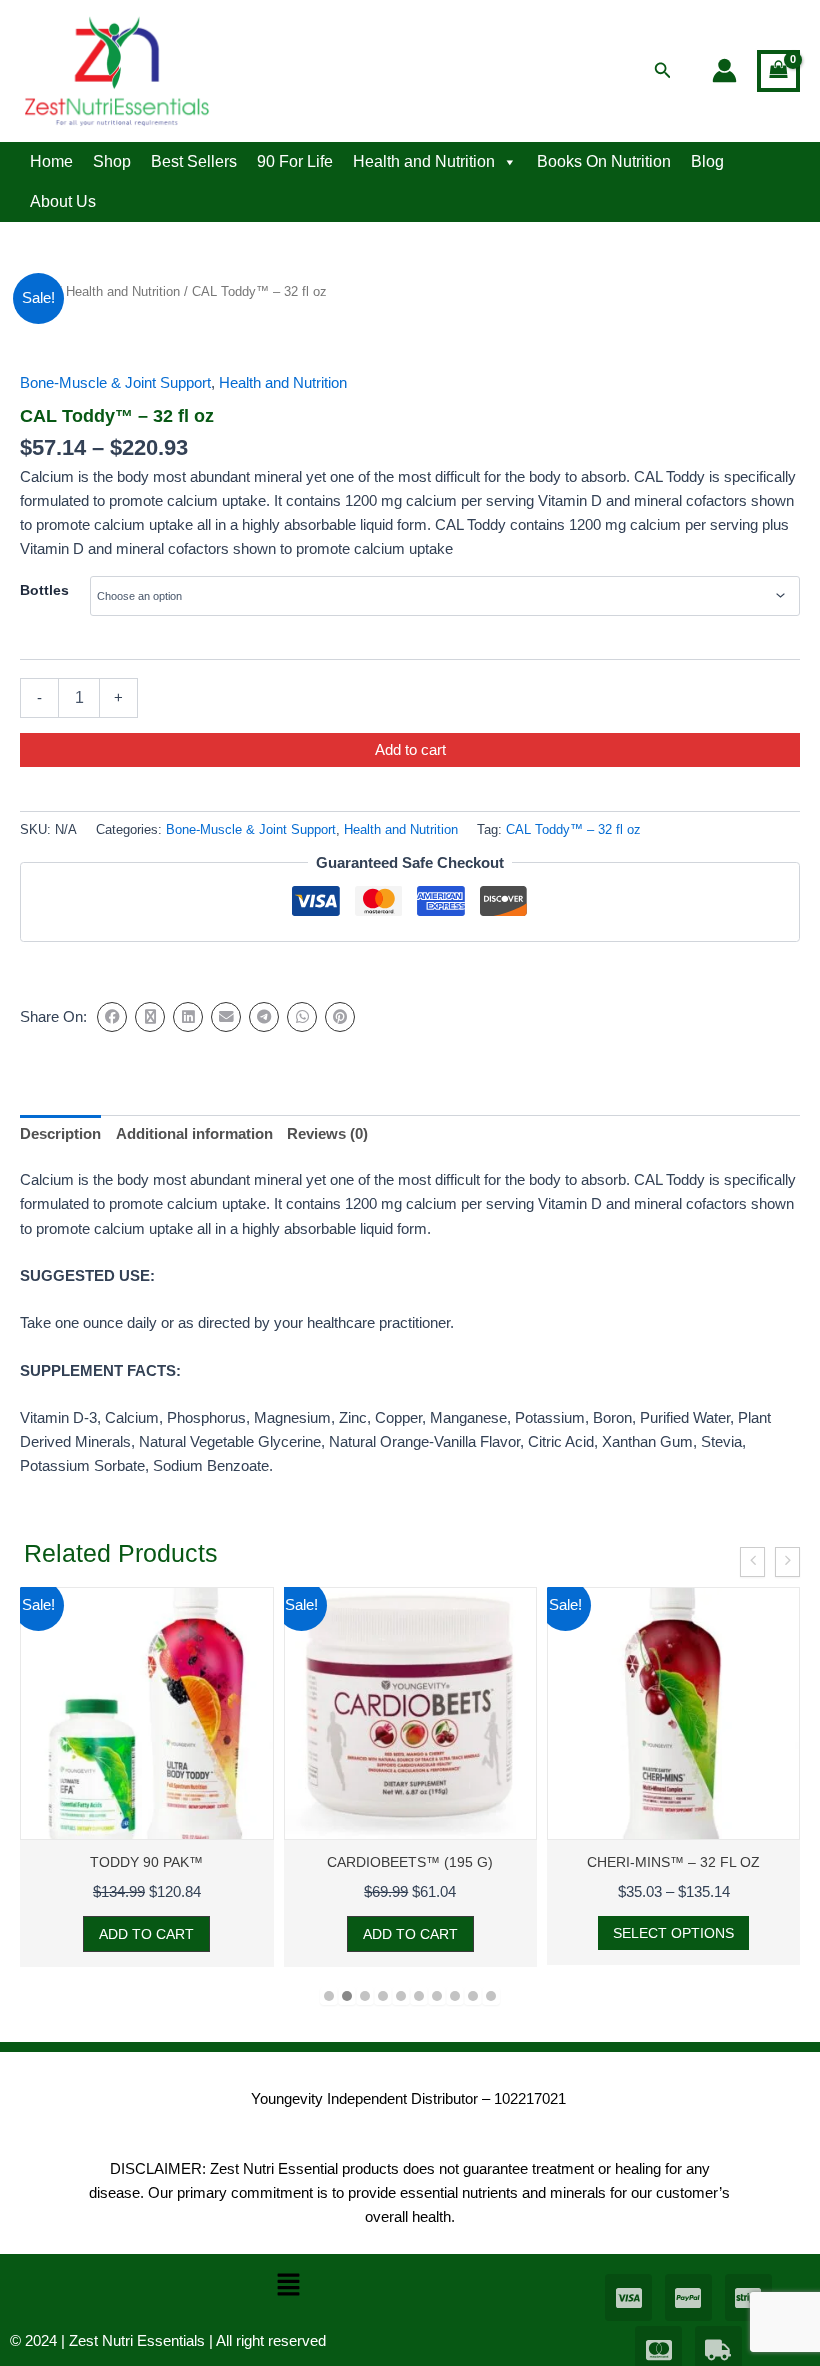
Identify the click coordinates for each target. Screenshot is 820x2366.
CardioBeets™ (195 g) (293, 1862)
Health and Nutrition (424, 161)
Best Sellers (194, 161)
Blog (707, 161)
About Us (63, 201)
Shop (112, 161)
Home (51, 161)
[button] (663, 71)
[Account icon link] (724, 70)
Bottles (44, 590)
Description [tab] (60, 1134)
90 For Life (295, 161)
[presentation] (752, 1562)
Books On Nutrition (604, 161)
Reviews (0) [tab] (327, 1134)
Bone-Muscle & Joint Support (115, 383)
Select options (556, 1933)
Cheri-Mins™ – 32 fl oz (556, 1862)
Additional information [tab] (194, 1134)
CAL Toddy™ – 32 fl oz (573, 829)
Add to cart (410, 750)
